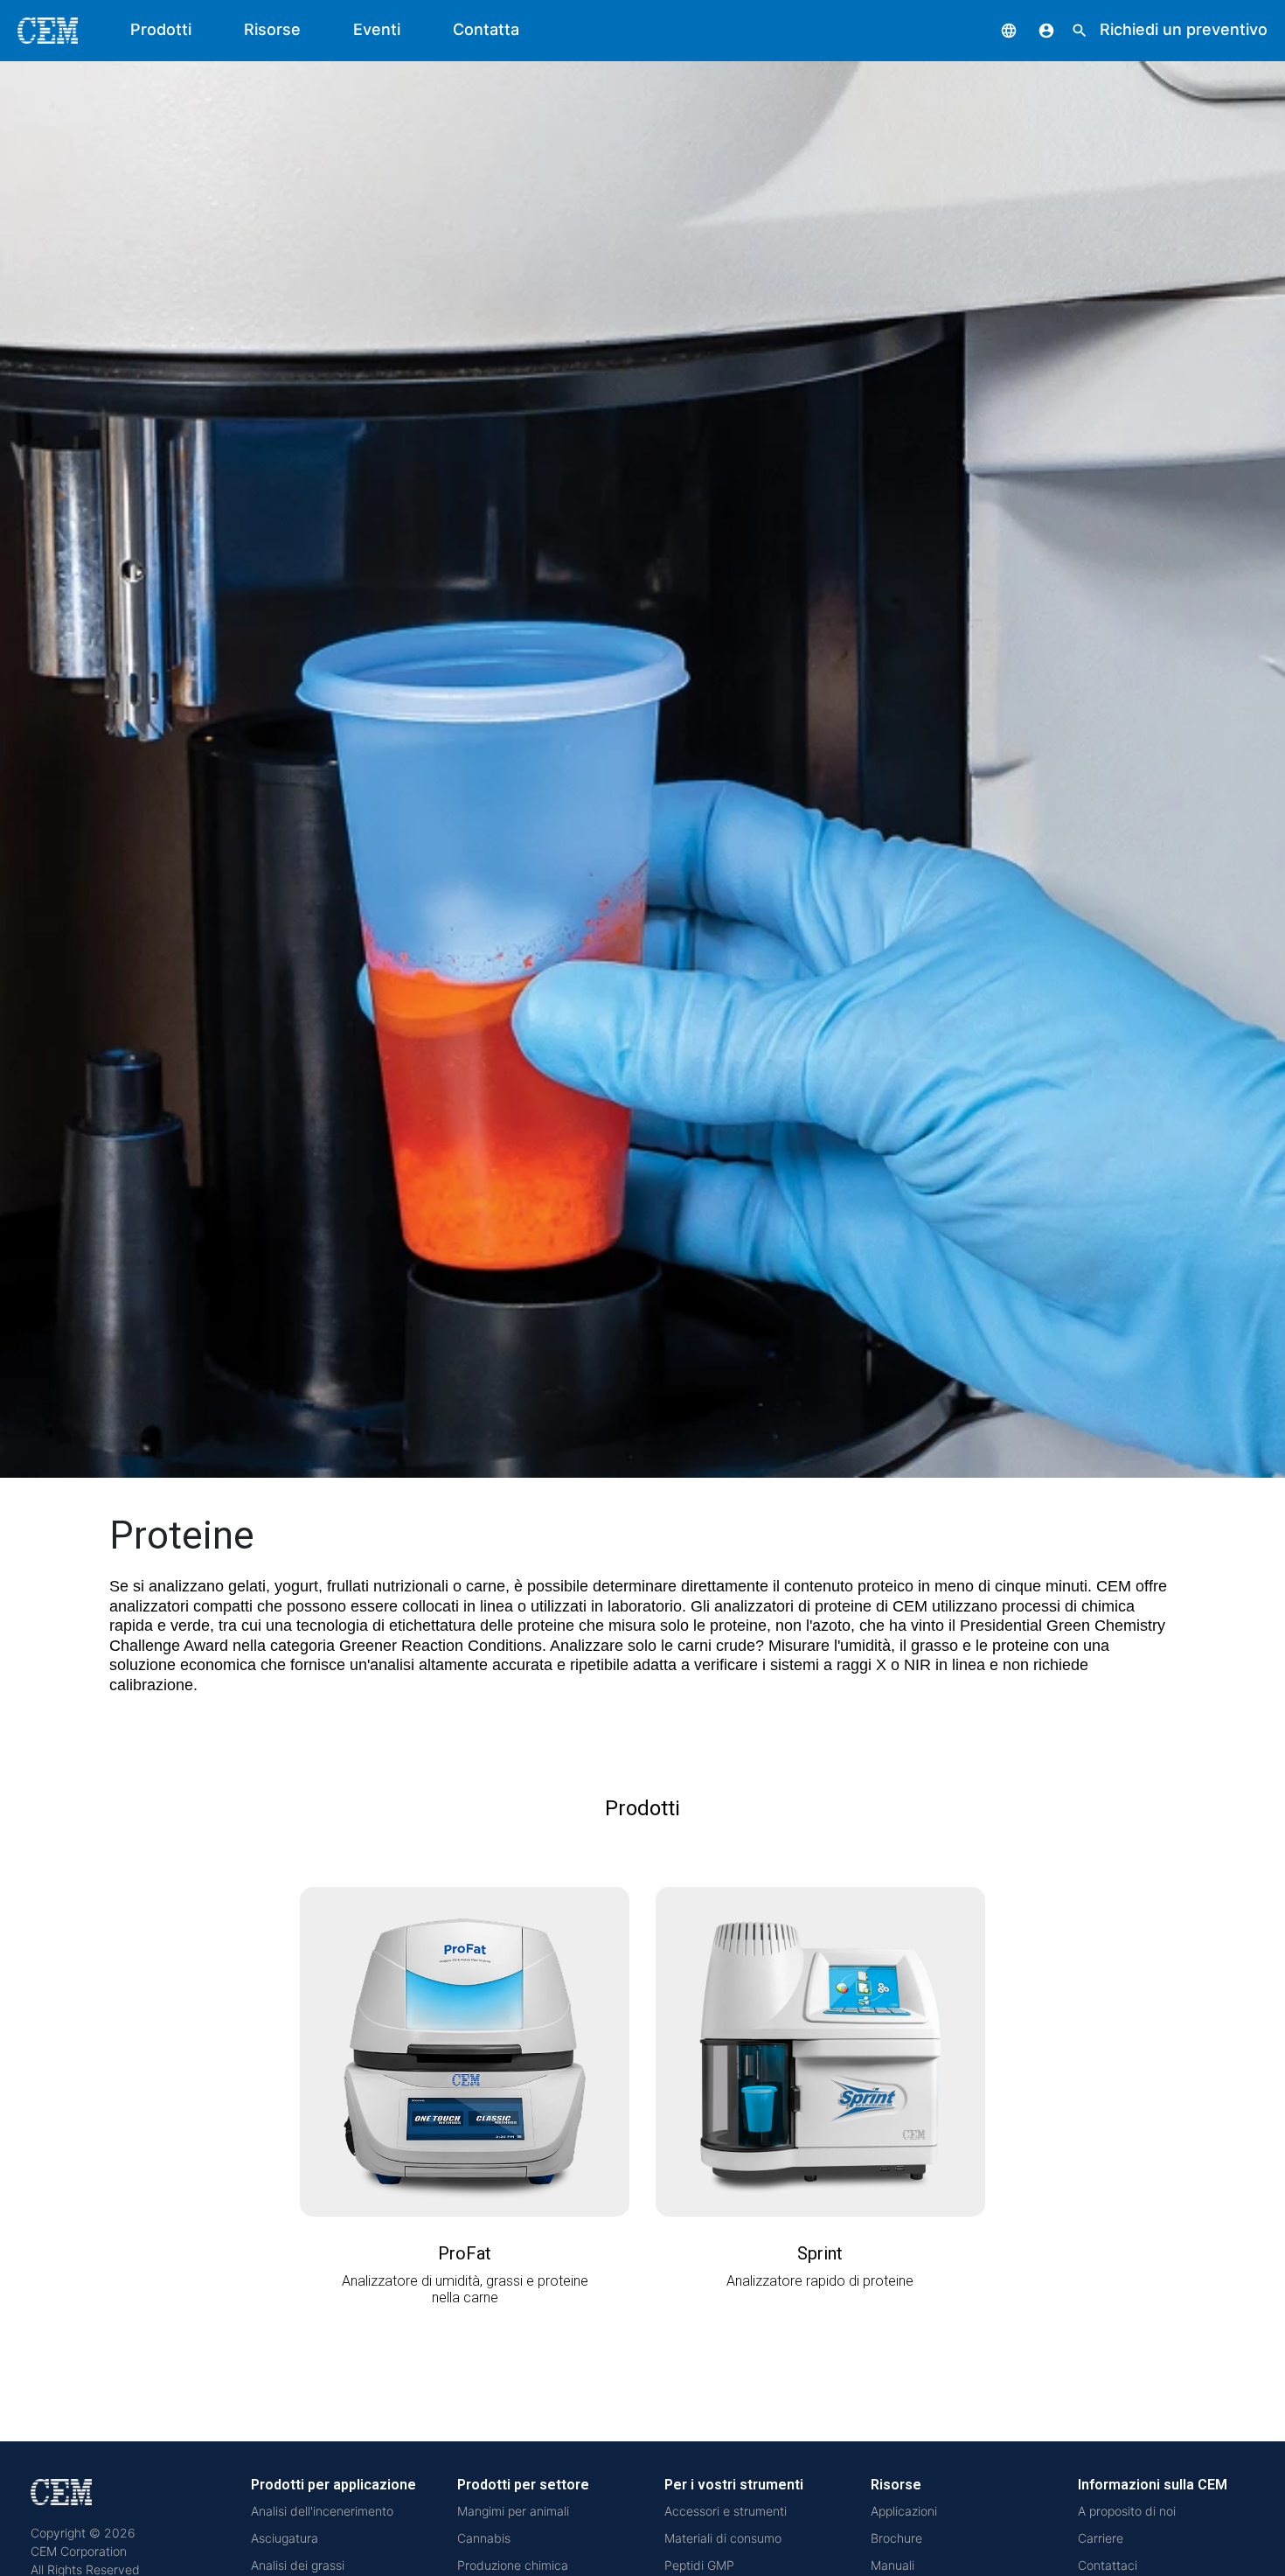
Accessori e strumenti (726, 2511)
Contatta (486, 29)
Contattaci (1108, 2565)
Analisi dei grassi (298, 2565)
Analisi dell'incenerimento (322, 2511)
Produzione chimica (513, 2565)
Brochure (896, 2538)
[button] (996, 29)
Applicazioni (904, 2511)
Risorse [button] (272, 29)
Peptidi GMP (699, 2565)
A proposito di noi (1127, 2511)
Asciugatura (285, 2538)
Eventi (377, 29)
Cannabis (484, 2538)
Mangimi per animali (513, 2511)
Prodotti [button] (161, 29)
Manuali (893, 2565)
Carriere (1101, 2538)
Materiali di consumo (723, 2538)
